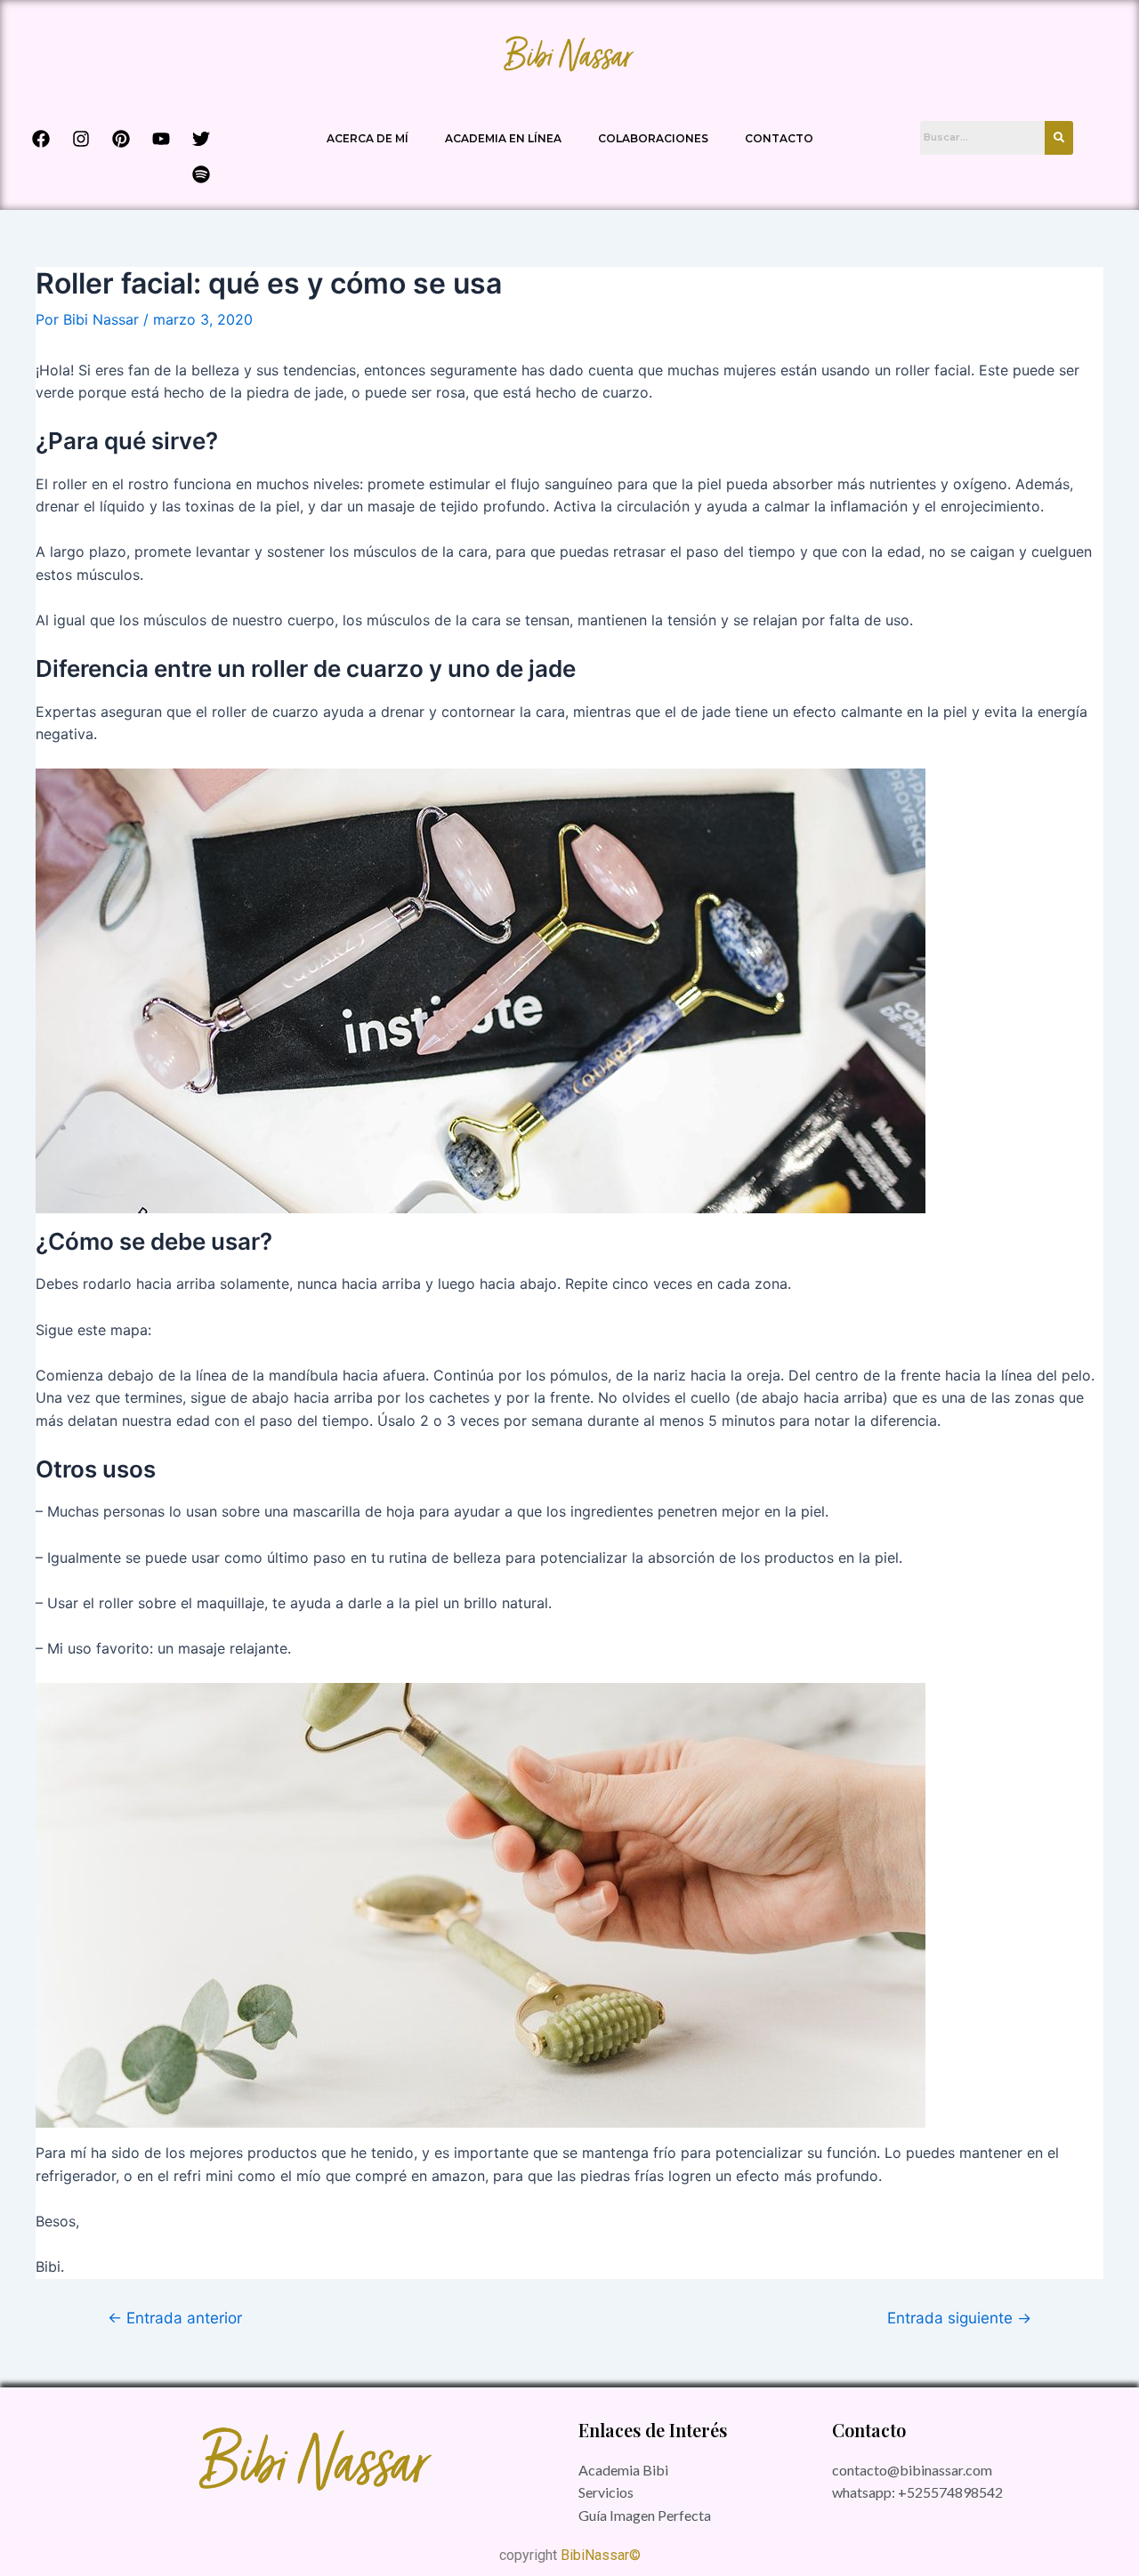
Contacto (779, 138)
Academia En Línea (503, 138)
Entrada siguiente (959, 2318)
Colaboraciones (653, 138)
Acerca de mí (368, 138)
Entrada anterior (175, 2318)
